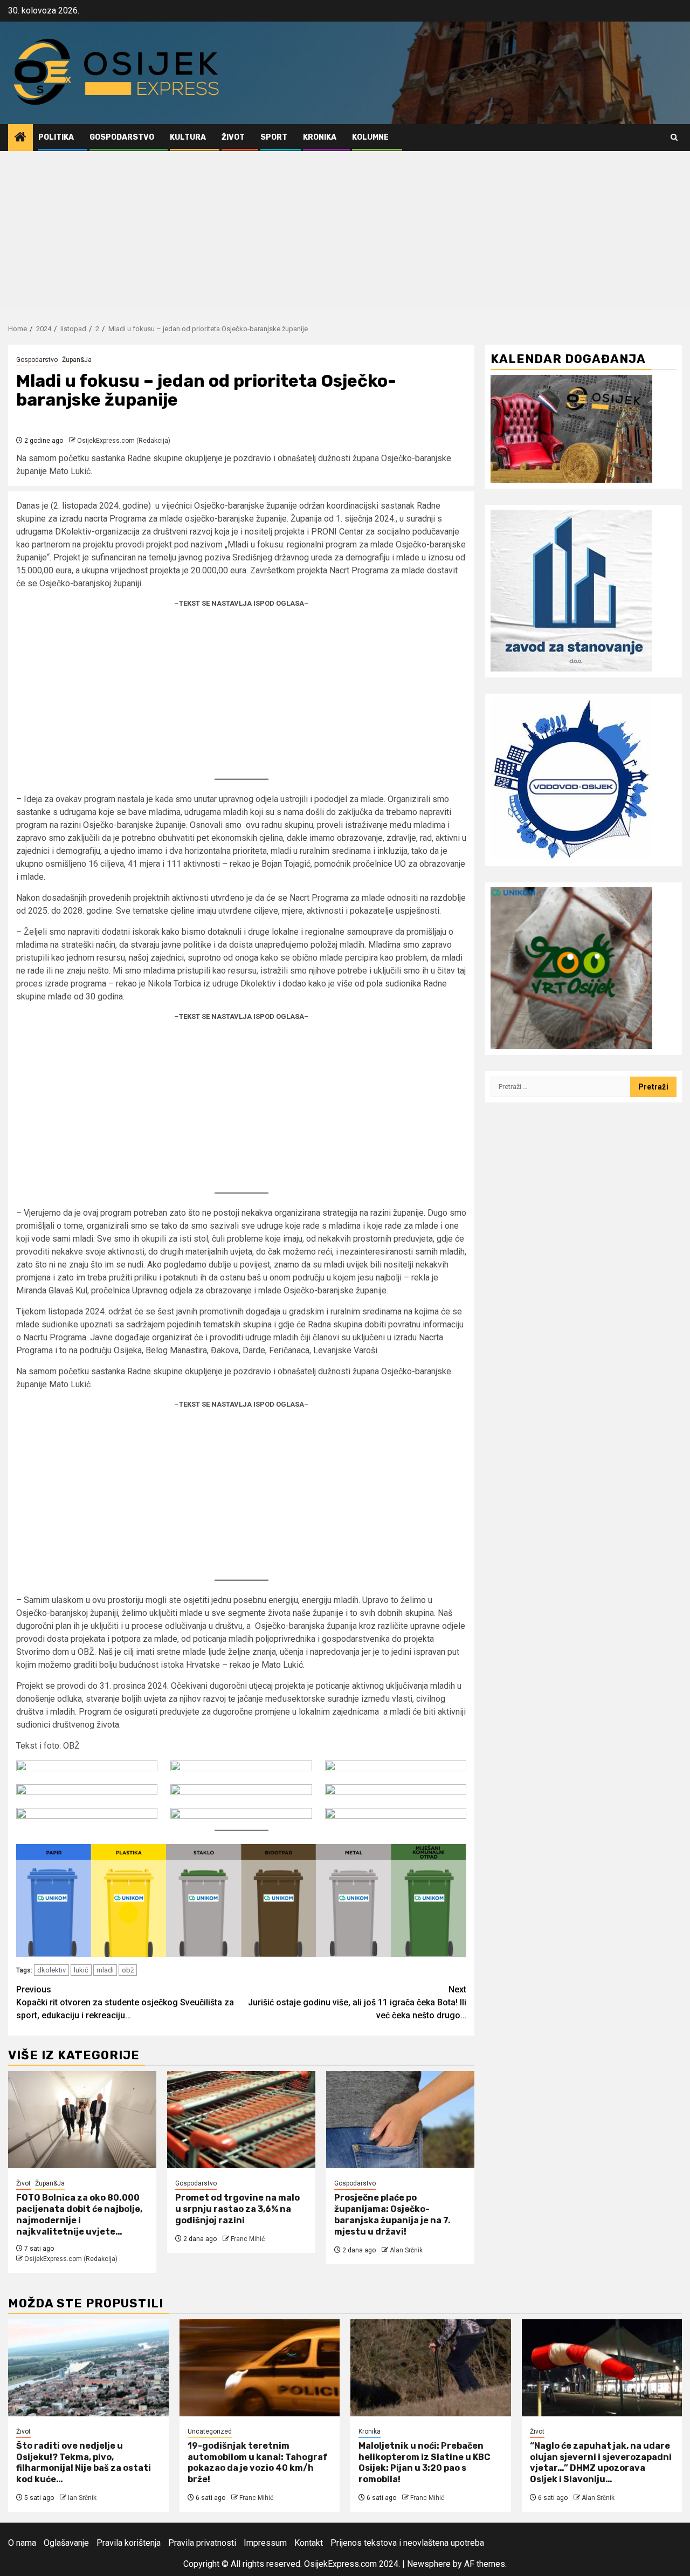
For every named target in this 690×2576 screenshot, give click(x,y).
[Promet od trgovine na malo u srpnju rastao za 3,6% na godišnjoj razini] (241, 2120)
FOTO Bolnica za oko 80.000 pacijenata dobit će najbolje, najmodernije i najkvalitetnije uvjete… (79, 2214)
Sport (274, 137)
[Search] (674, 137)
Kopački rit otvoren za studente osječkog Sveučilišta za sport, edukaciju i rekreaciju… (125, 2002)
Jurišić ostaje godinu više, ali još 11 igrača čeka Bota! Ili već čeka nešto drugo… (357, 2002)
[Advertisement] (345, 232)
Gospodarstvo (122, 137)
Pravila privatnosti (202, 2543)
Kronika (320, 137)
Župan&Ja (77, 360)
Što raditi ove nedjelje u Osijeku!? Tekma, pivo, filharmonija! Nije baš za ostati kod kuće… (84, 2462)
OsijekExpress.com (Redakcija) (124, 441)
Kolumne (370, 137)
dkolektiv (51, 1970)
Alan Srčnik (406, 2250)
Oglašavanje (66, 2543)
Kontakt (309, 2543)
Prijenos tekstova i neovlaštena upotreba (407, 2543)
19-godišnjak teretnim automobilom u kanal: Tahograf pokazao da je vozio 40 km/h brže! (258, 2462)
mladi (105, 1970)
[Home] (20, 138)
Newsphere (429, 2564)
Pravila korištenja (129, 2543)
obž (128, 1970)
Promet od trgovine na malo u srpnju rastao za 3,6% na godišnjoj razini (237, 2209)
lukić (81, 1970)
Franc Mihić (248, 2239)
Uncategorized (210, 2431)
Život (233, 137)
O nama (22, 2543)
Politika (56, 137)
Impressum (265, 2543)
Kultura (188, 137)
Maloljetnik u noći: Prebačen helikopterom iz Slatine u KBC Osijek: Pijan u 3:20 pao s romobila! (425, 2462)
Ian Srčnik (82, 2498)
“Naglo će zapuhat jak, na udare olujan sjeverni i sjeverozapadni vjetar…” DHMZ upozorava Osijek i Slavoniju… (601, 2462)
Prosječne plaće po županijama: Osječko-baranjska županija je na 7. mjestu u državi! (392, 2214)
